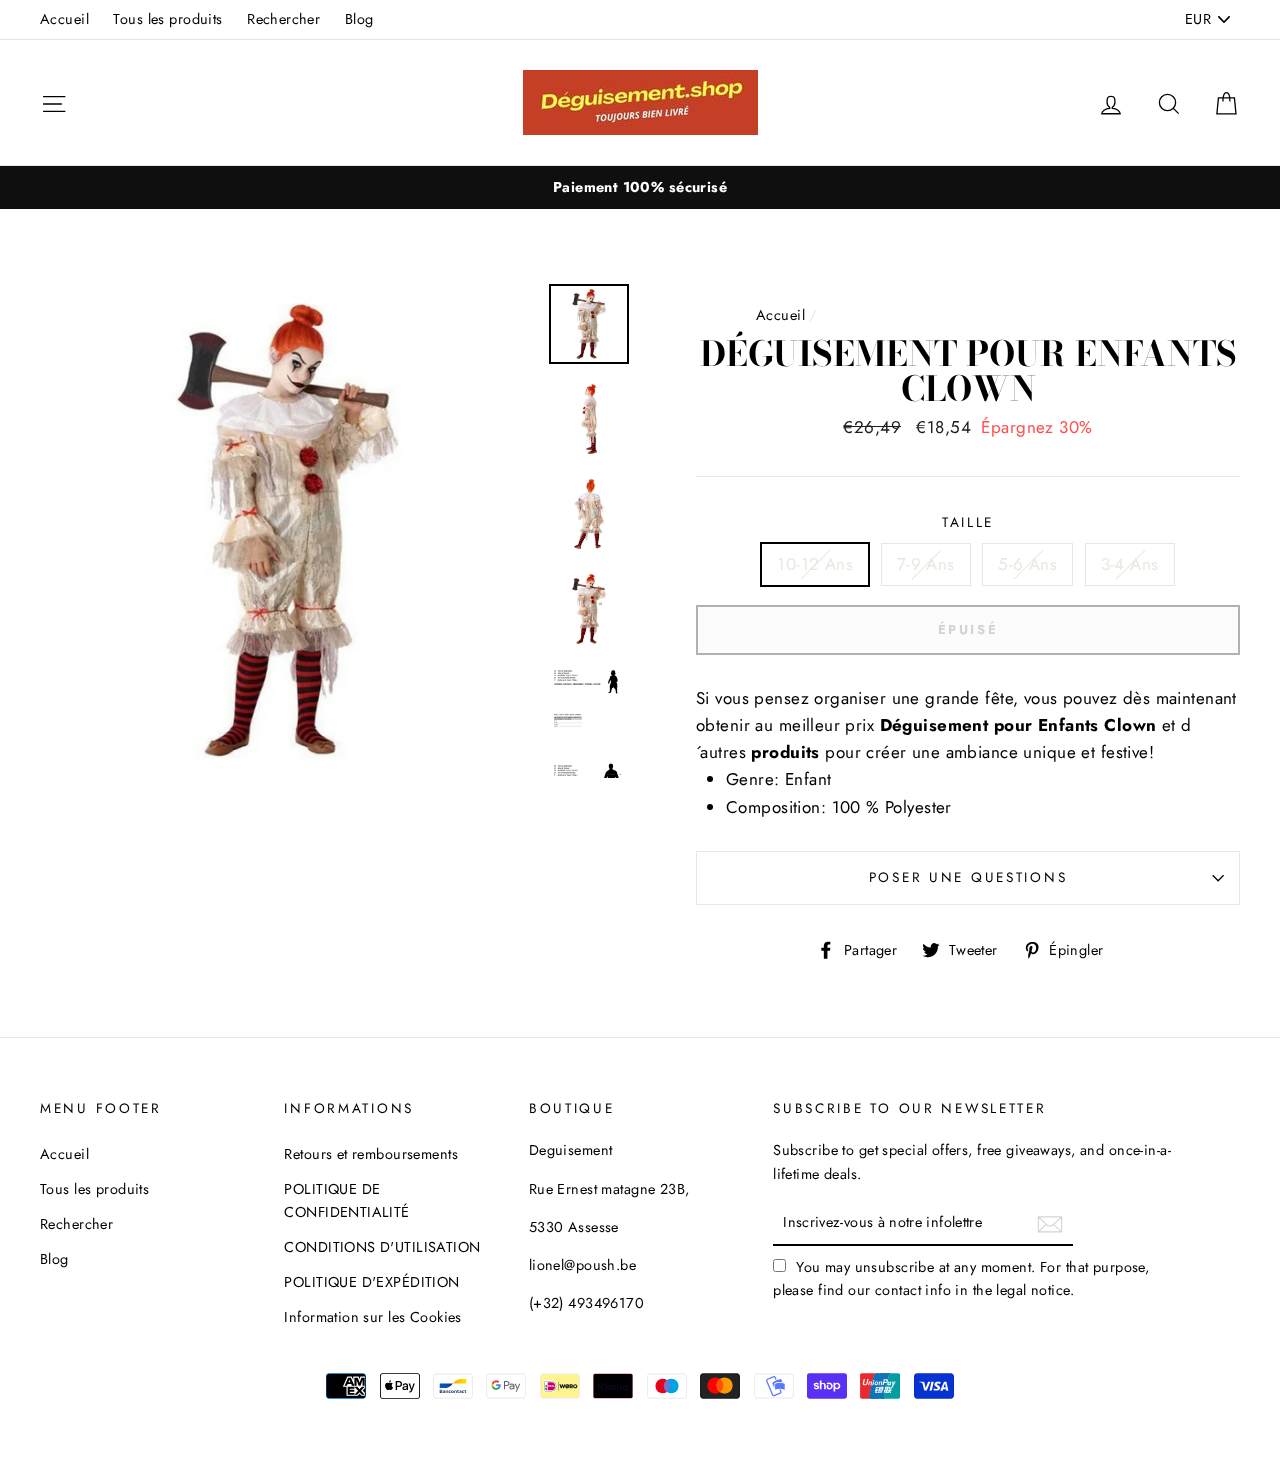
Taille (968, 522)
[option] (640, 187)
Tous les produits (167, 19)
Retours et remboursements (371, 1154)
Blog (359, 19)
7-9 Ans (926, 564)
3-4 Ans (1130, 564)
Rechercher (283, 19)
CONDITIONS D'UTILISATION (382, 1247)
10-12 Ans (815, 564)
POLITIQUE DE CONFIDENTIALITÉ (346, 1200)
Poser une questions (968, 877)
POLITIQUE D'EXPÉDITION (371, 1282)
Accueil (64, 19)
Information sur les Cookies (372, 1317)
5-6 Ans (1027, 564)
